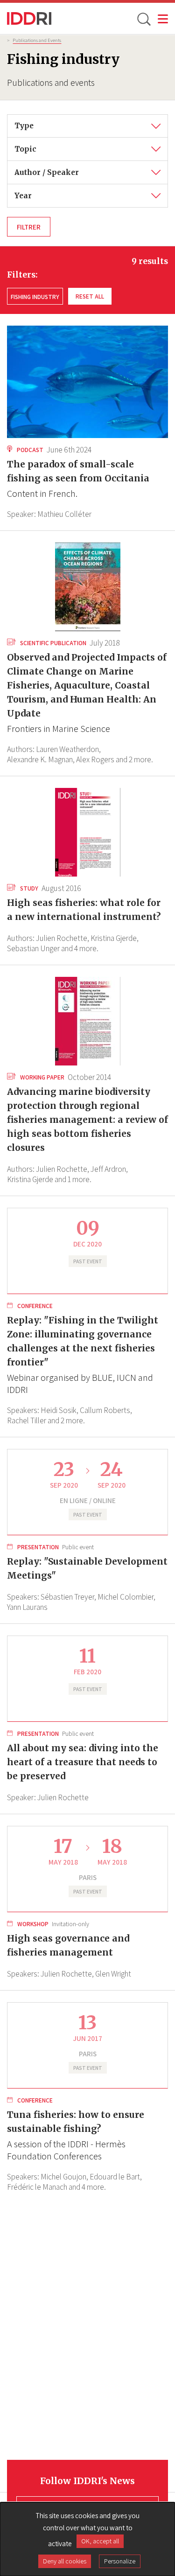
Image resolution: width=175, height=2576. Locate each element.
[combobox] (87, 126)
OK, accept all (100, 2541)
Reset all (90, 296)
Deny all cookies (65, 2561)
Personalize (120, 2561)
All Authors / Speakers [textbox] (53, 167)
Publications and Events (37, 40)
